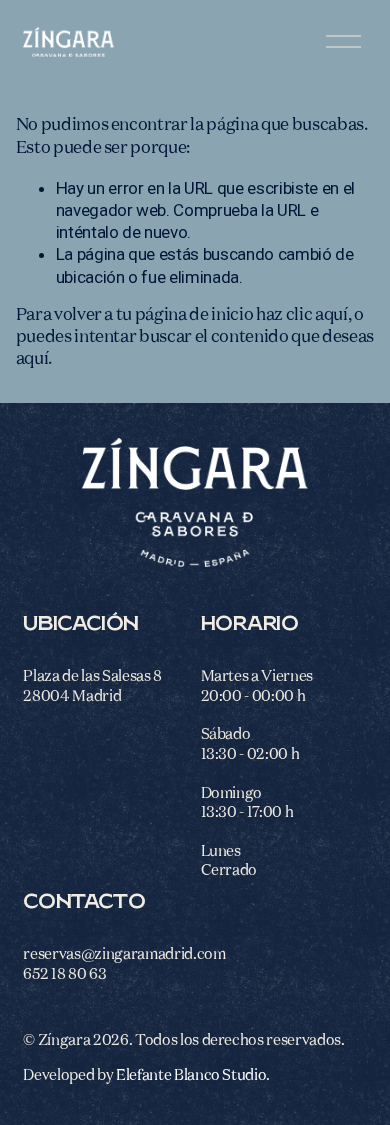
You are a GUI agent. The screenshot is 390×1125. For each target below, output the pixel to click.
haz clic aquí (302, 315)
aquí (32, 359)
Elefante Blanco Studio (191, 1075)
